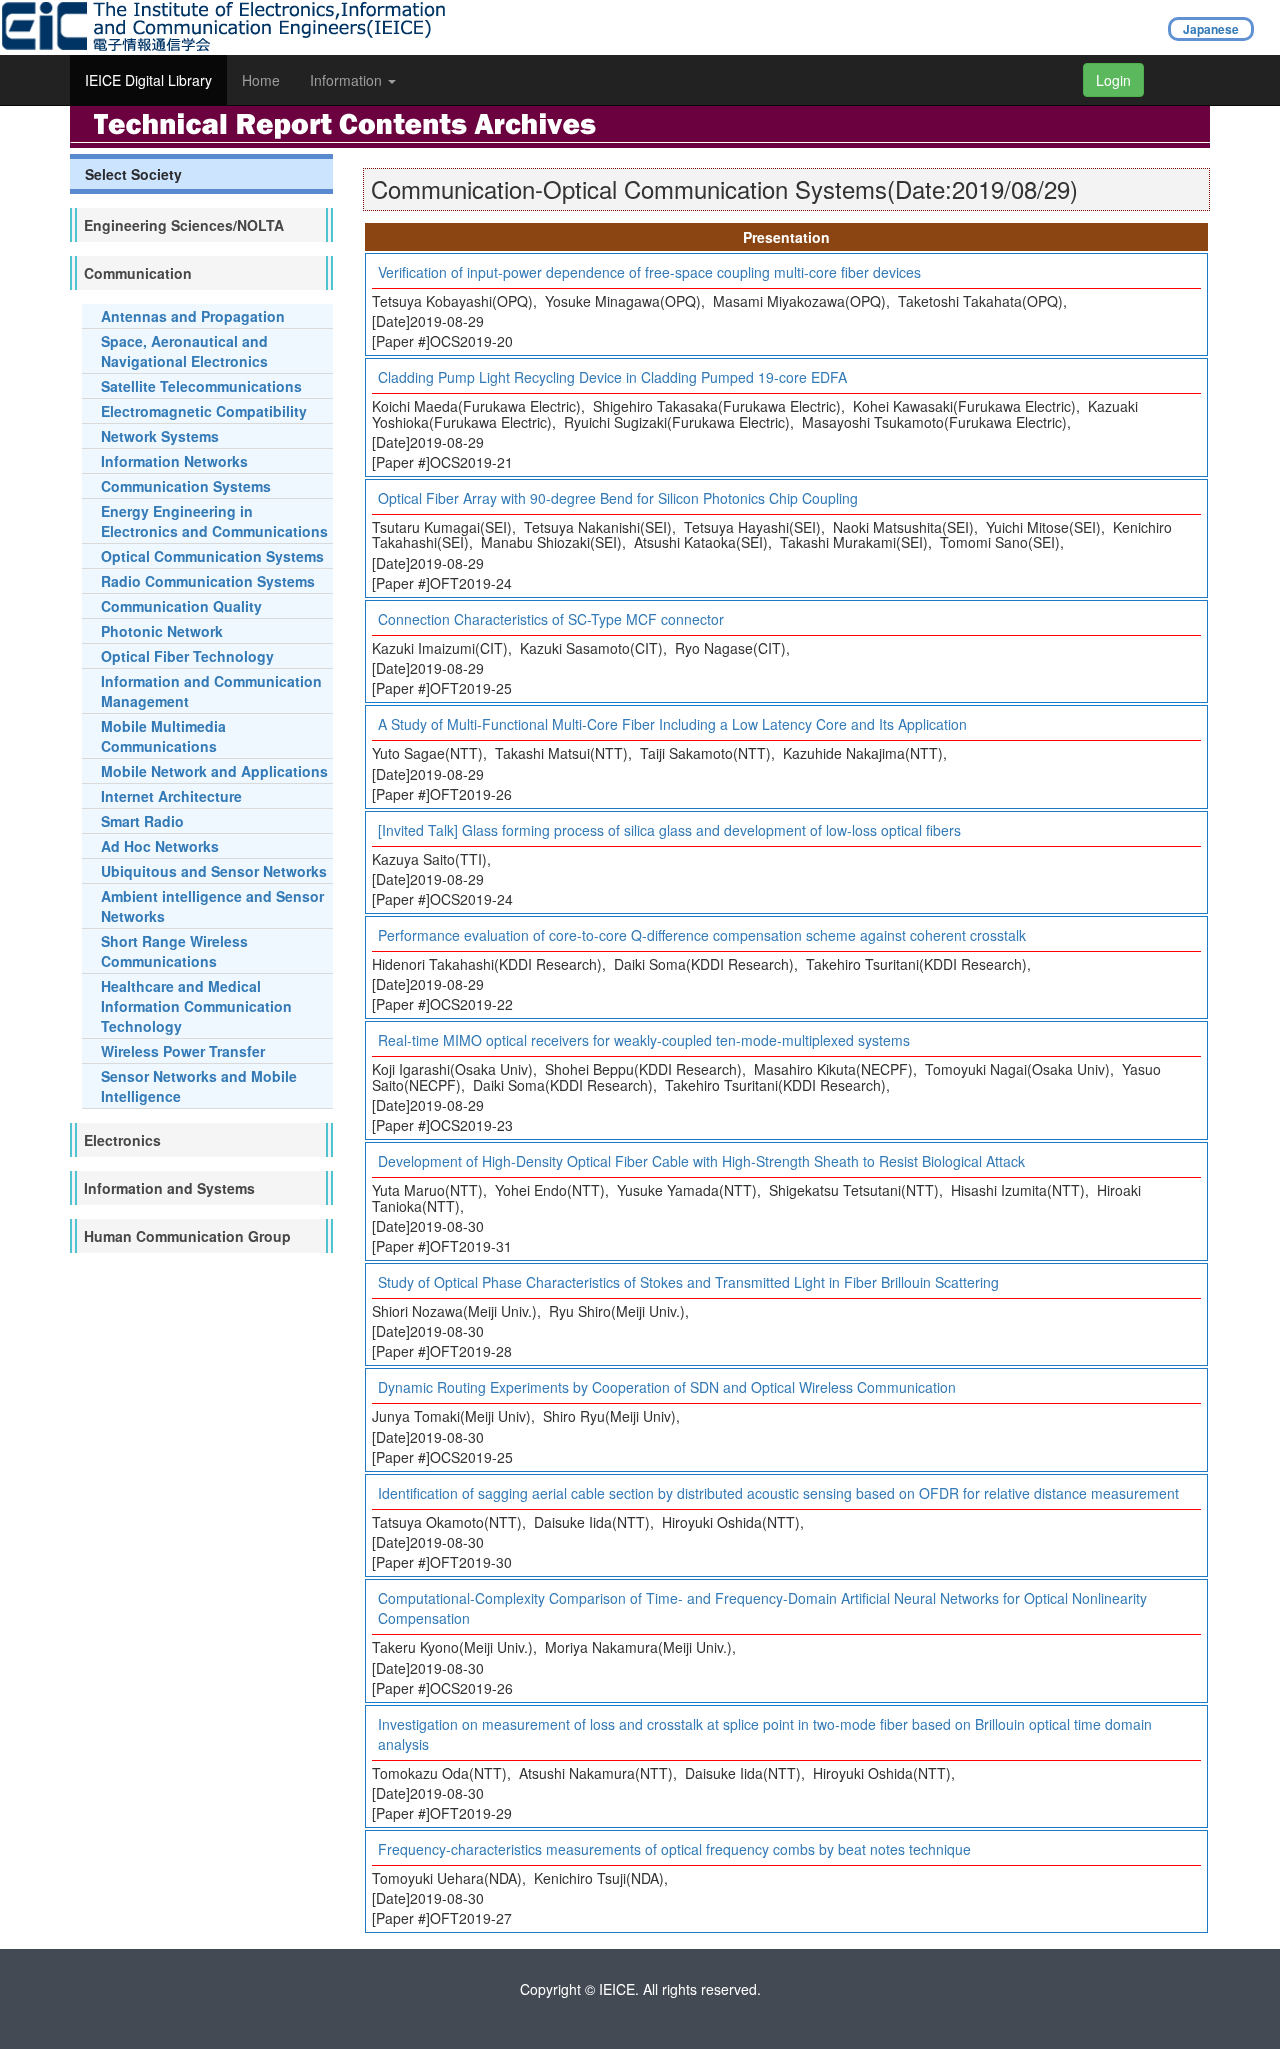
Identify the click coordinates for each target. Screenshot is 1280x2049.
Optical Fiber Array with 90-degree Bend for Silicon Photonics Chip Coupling (618, 498)
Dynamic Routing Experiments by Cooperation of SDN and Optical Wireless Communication (667, 1387)
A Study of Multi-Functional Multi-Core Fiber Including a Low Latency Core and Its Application (672, 724)
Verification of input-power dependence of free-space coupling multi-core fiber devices (649, 272)
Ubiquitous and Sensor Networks (214, 871)
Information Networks (174, 461)
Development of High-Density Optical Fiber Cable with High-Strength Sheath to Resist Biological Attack (701, 1161)
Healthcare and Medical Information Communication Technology (196, 1006)
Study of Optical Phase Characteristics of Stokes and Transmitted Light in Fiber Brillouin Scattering (688, 1282)
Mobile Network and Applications (214, 771)
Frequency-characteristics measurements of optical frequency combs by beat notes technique (674, 1849)
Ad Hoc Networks (160, 846)
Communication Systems (186, 486)
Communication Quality (181, 606)
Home (261, 80)
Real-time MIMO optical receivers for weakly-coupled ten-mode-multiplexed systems (644, 1040)
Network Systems (160, 436)
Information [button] (348, 80)
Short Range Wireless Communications (174, 951)
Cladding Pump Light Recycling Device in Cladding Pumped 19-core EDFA (612, 377)
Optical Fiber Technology (187, 656)
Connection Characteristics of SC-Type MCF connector (551, 619)
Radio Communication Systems (208, 581)
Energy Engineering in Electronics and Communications (214, 521)
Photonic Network (162, 631)
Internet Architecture (171, 796)
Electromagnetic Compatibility (204, 411)
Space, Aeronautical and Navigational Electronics (184, 351)
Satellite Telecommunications (201, 386)
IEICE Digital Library (148, 80)
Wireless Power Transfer (183, 1051)
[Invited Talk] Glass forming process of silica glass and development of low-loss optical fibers (669, 830)
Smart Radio (142, 821)
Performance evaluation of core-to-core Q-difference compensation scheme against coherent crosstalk (702, 935)
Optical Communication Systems (212, 556)
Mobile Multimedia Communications (163, 736)
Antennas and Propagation (193, 316)
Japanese (1211, 29)
